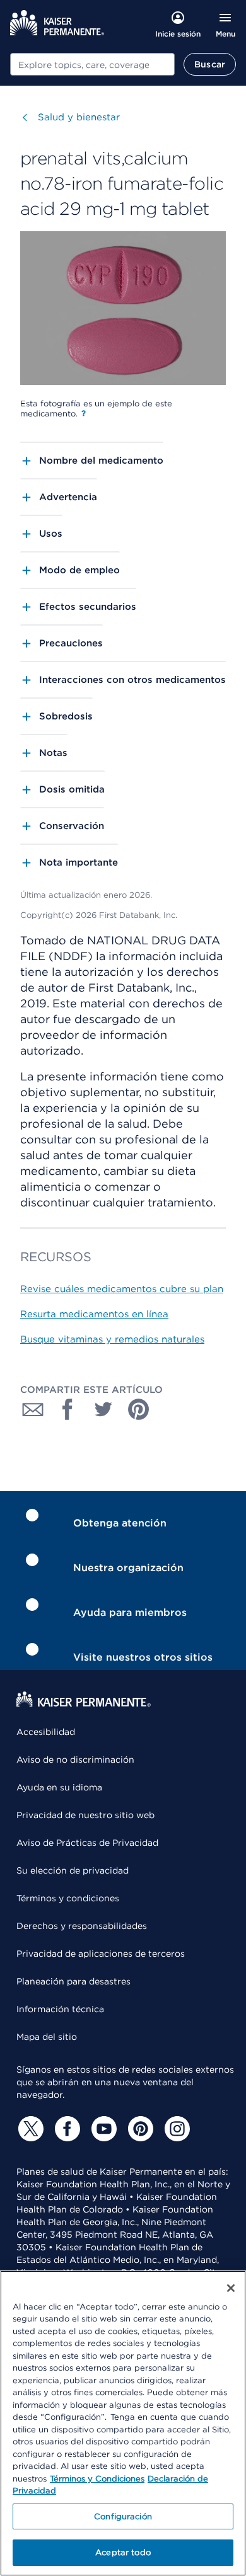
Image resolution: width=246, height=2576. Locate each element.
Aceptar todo (123, 2552)
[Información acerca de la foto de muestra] (84, 413)
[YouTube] (102, 2129)
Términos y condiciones (68, 1898)
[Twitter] (29, 2129)
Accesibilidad (46, 1732)
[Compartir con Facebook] (68, 1409)
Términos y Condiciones (97, 2479)
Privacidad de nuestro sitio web (85, 1815)
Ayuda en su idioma (59, 1787)
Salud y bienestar (79, 117)
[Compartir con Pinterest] (139, 1409)
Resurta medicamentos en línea (94, 1314)
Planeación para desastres (73, 1981)
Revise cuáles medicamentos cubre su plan (122, 1289)
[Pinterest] (139, 2129)
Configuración (123, 2516)
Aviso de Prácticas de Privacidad (87, 1843)
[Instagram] (175, 2129)
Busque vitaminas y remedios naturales (112, 1339)
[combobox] (92, 64)
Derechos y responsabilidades (82, 1926)
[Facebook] (66, 2129)
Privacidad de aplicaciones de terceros (101, 1954)
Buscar (210, 64)
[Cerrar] (231, 2288)
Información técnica (60, 2009)
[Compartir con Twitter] (103, 1409)
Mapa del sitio (47, 2037)
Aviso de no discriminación (75, 1760)
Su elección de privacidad (73, 1870)
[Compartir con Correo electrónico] (33, 1409)
